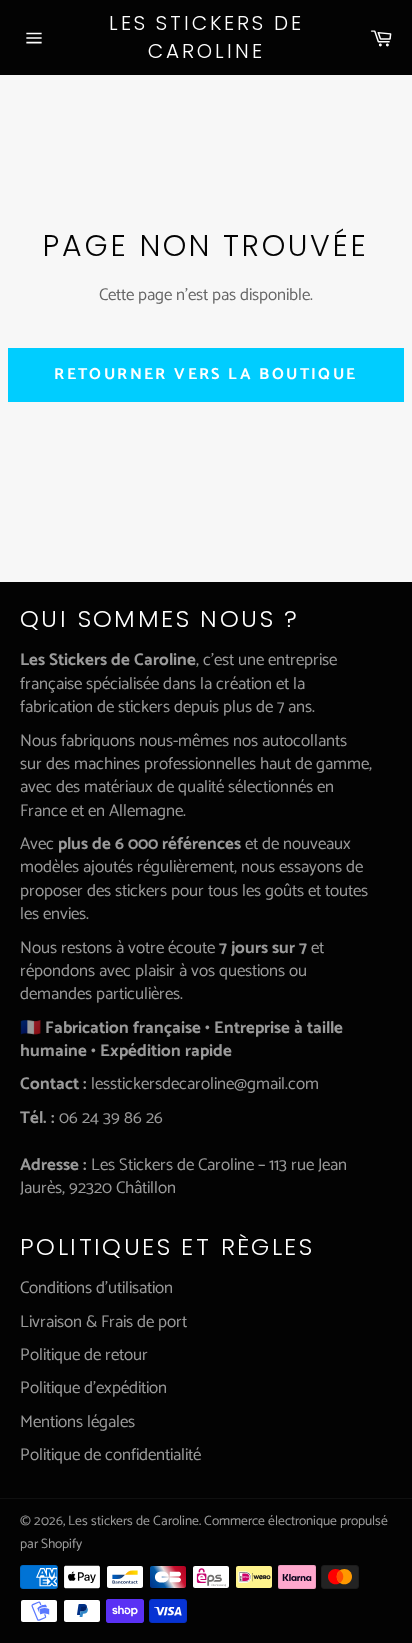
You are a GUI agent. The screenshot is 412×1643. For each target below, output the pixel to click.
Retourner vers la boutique (205, 374)
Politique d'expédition (93, 1388)
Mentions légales (77, 1422)
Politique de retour (84, 1355)
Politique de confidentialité (110, 1455)
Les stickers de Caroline (206, 37)
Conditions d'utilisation (96, 1288)
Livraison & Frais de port (103, 1322)
